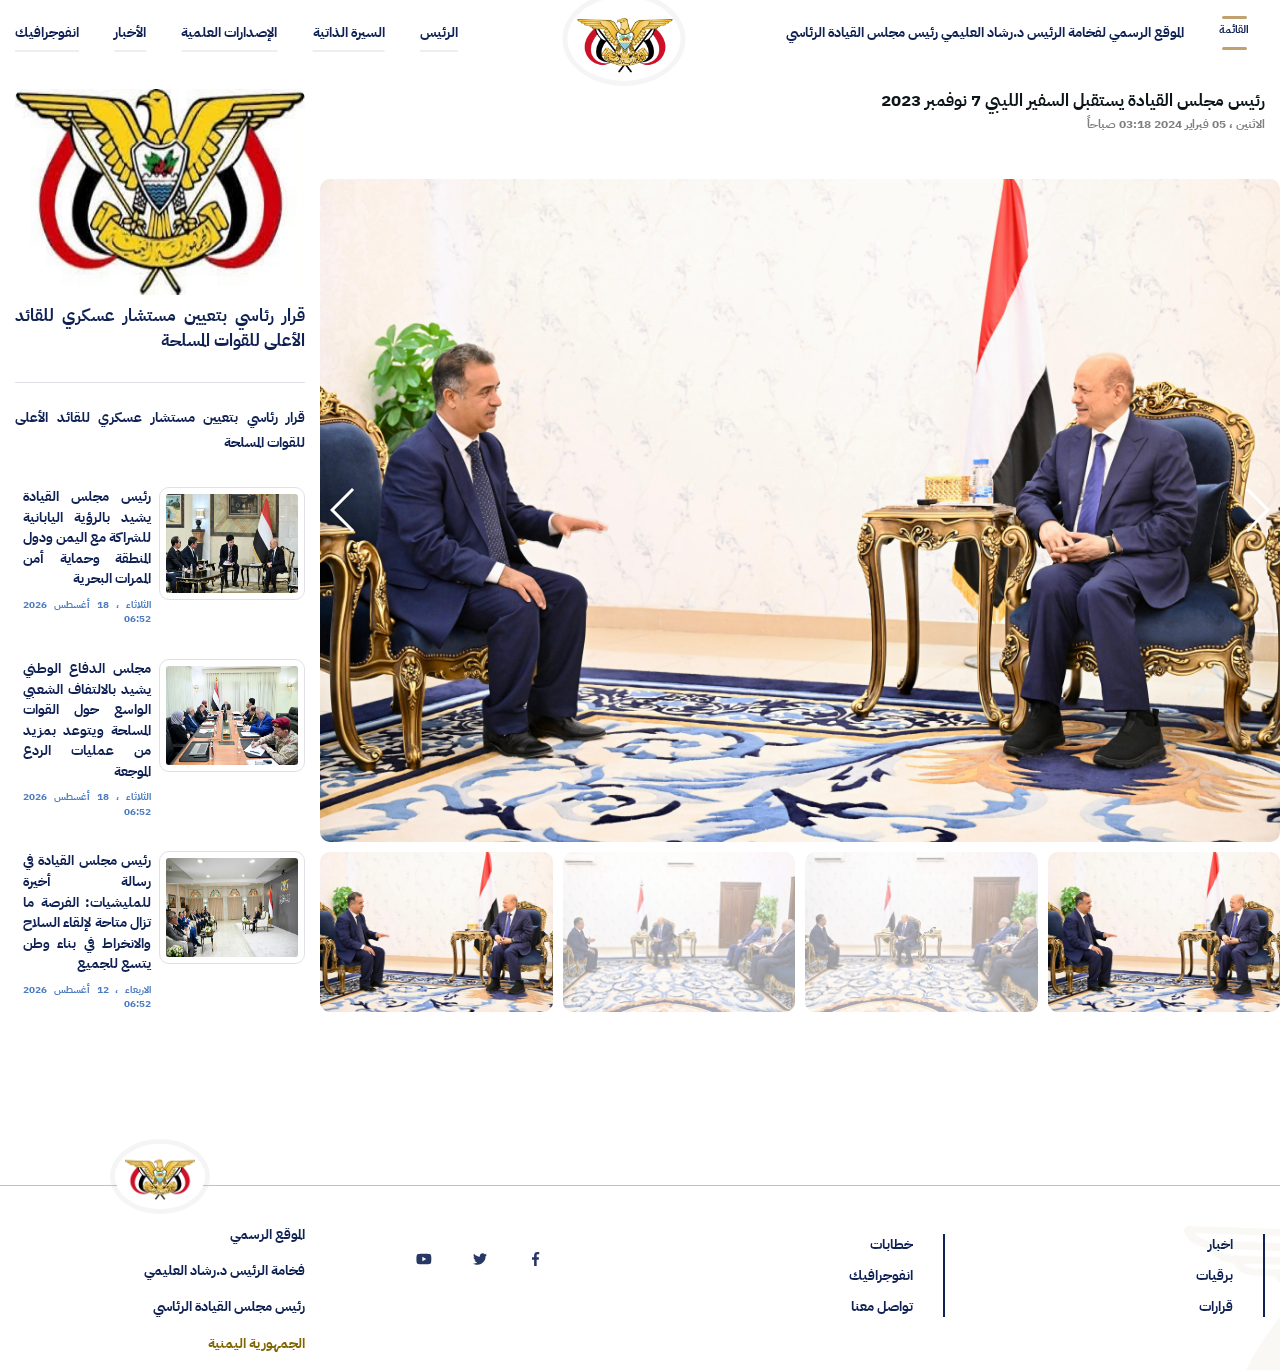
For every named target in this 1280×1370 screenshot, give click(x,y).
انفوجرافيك (881, 1275)
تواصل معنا (882, 1306)
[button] (343, 510)
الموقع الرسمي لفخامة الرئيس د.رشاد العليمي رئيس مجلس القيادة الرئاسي (985, 32)
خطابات (891, 1244)
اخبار (1220, 1244)
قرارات (1216, 1306)
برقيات (1214, 1275)
